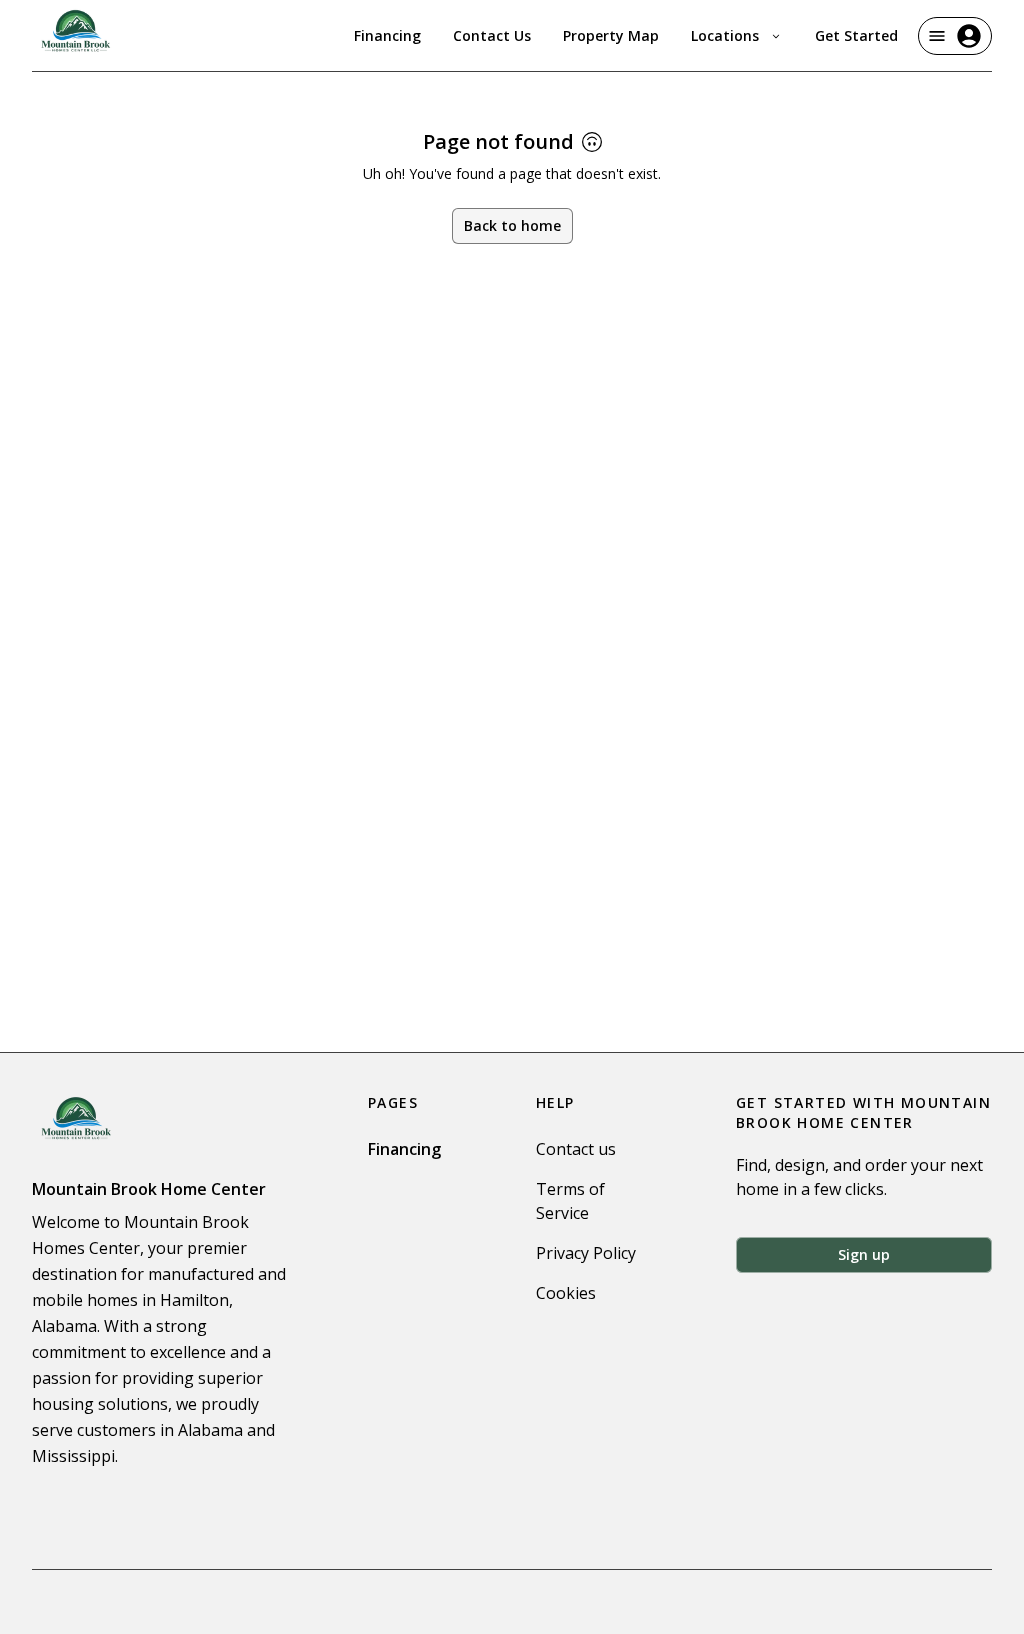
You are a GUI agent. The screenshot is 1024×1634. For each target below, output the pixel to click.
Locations (725, 35)
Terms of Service (570, 1201)
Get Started (856, 35)
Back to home (512, 225)
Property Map (611, 35)
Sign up (864, 1254)
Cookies (566, 1293)
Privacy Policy (586, 1253)
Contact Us (492, 35)
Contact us (576, 1149)
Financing (387, 35)
